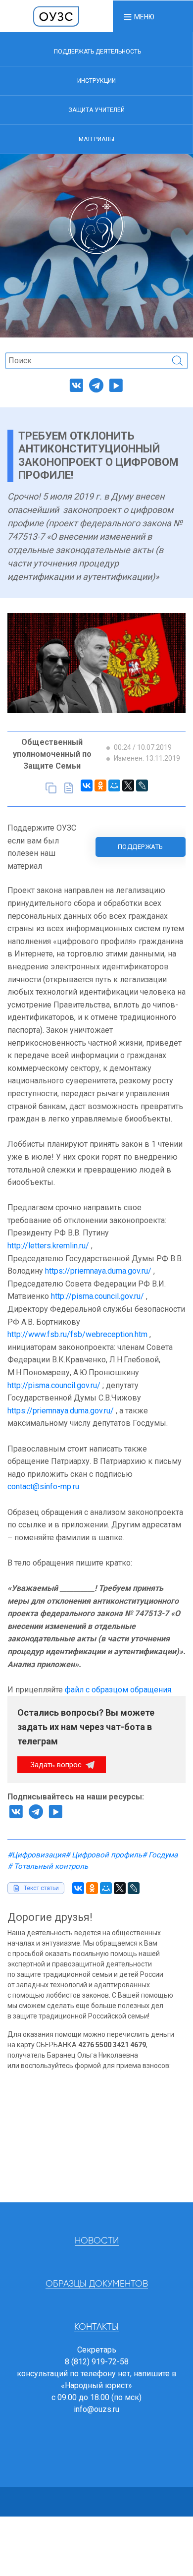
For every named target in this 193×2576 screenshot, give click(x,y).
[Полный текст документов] (69, 788)
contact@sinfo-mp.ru (43, 1486)
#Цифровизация (36, 1855)
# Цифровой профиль (104, 1855)
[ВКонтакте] (87, 785)
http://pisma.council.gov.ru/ (97, 1296)
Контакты (96, 2327)
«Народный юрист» (96, 2385)
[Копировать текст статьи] (51, 788)
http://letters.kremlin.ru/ (48, 1246)
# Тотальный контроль (48, 1866)
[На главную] (56, 16)
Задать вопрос (57, 1765)
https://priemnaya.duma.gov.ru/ (98, 1271)
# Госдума (160, 1855)
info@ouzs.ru (96, 2409)
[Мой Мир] (114, 785)
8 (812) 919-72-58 (97, 2362)
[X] (128, 785)
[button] (139, 16)
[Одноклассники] (100, 785)
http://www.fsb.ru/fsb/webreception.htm (77, 1334)
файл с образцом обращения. (119, 1690)
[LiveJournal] (142, 785)
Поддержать (141, 847)
